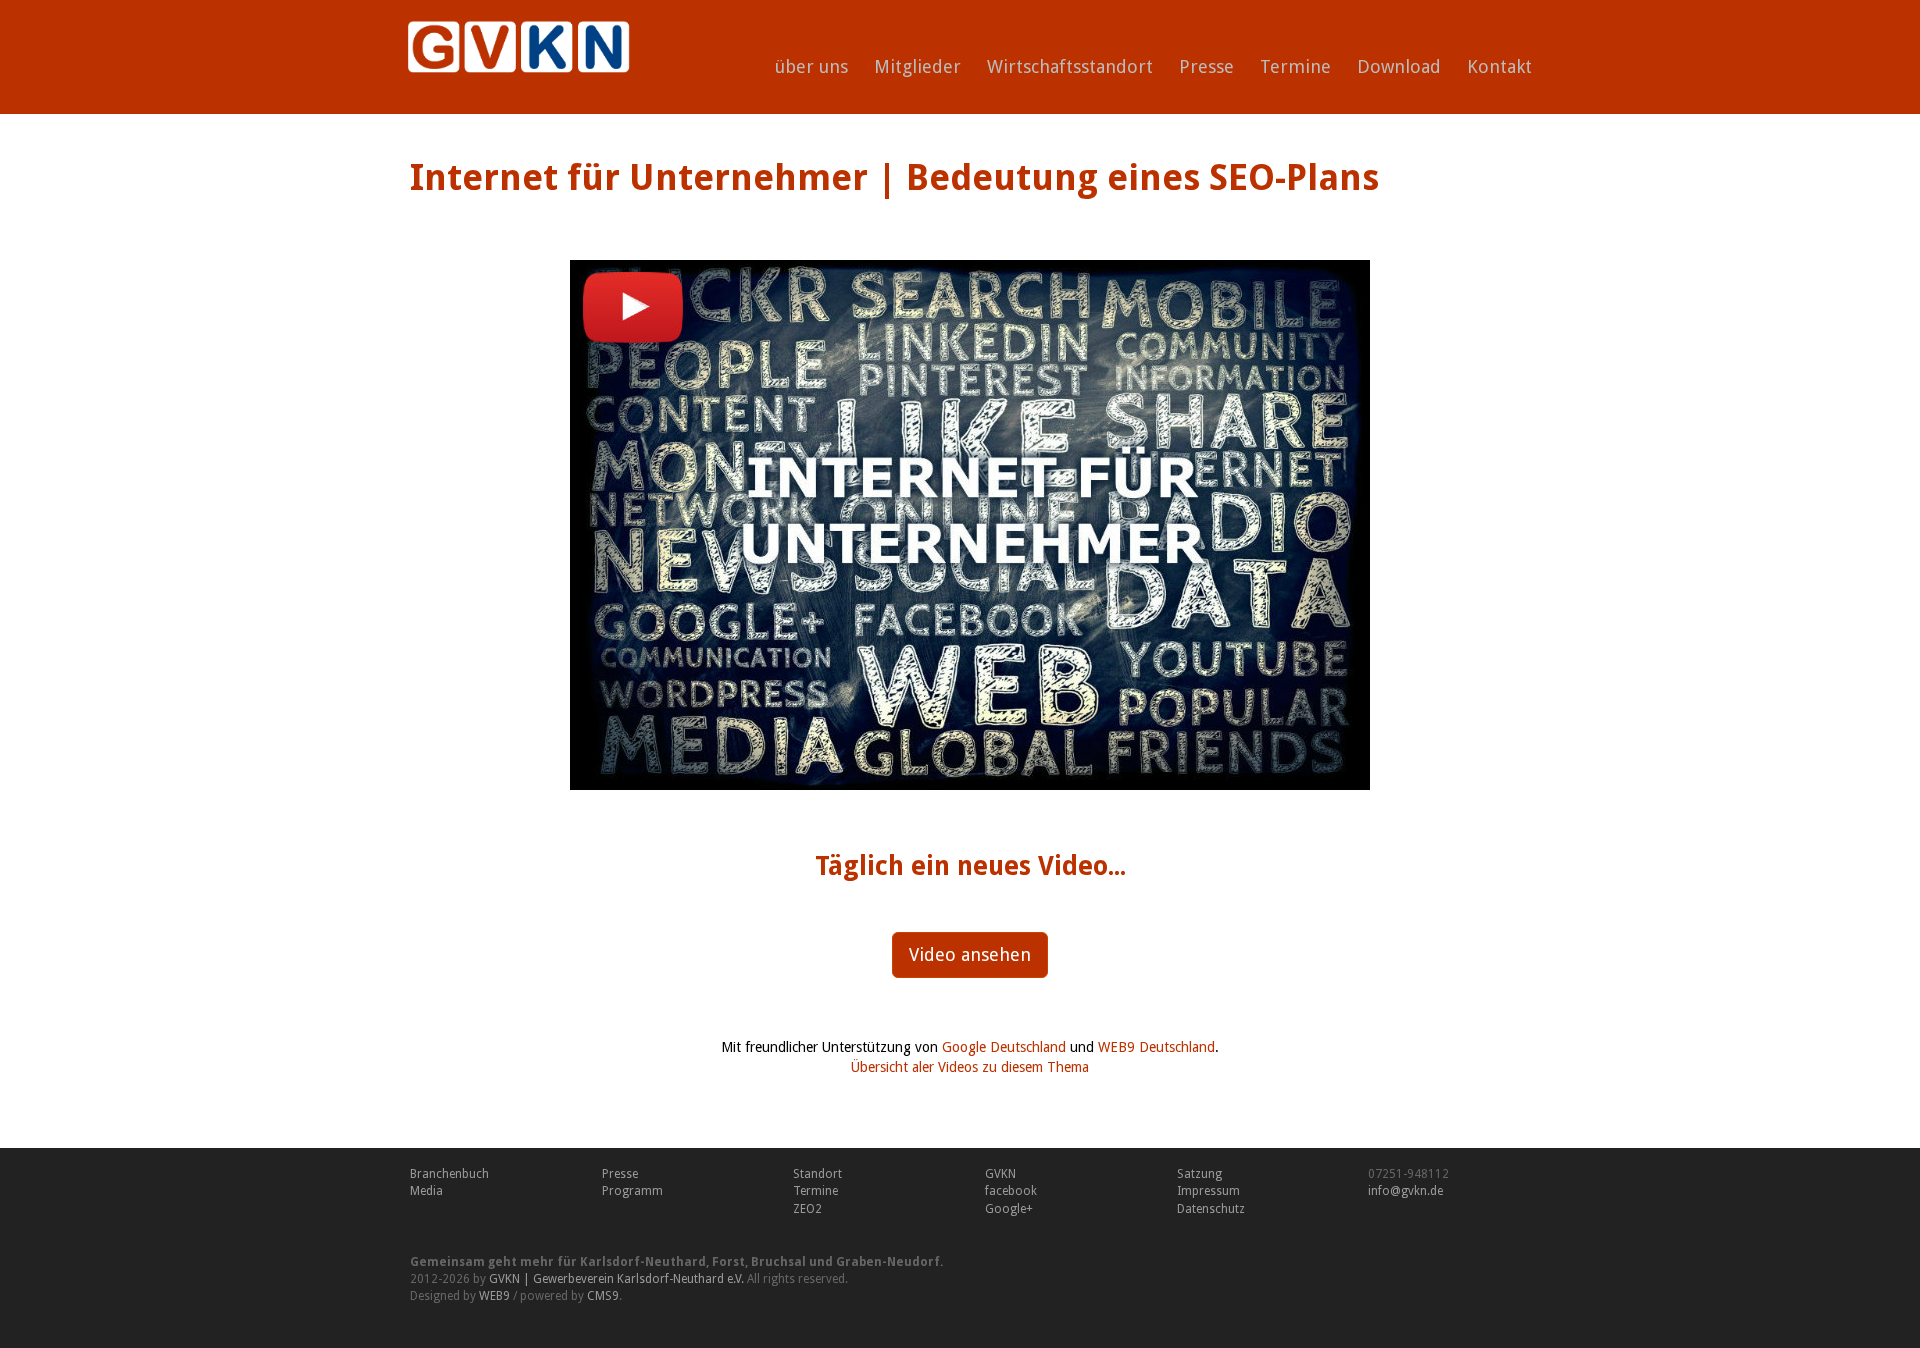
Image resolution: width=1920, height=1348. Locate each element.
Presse (1206, 66)
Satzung (1199, 1174)
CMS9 (603, 1296)
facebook (1011, 1191)
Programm (632, 1191)
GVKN (1000, 1174)
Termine (1295, 66)
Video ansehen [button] (970, 954)
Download (1399, 66)
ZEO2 (807, 1209)
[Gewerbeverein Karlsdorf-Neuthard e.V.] (511, 25)
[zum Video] (970, 525)
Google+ (1009, 1209)
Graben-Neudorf (888, 1262)
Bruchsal (778, 1262)
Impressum (1208, 1191)
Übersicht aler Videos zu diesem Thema (970, 1067)
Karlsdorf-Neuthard (643, 1262)
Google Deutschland (1004, 1047)
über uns (811, 66)
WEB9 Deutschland (1156, 1047)
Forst (728, 1262)
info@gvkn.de (1405, 1191)
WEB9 (494, 1296)
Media (426, 1191)
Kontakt (1499, 66)
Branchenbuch (449, 1174)
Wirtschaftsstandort (1070, 66)
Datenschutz (1211, 1209)
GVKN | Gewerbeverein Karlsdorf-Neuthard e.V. (616, 1279)
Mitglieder (917, 66)
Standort (817, 1174)
